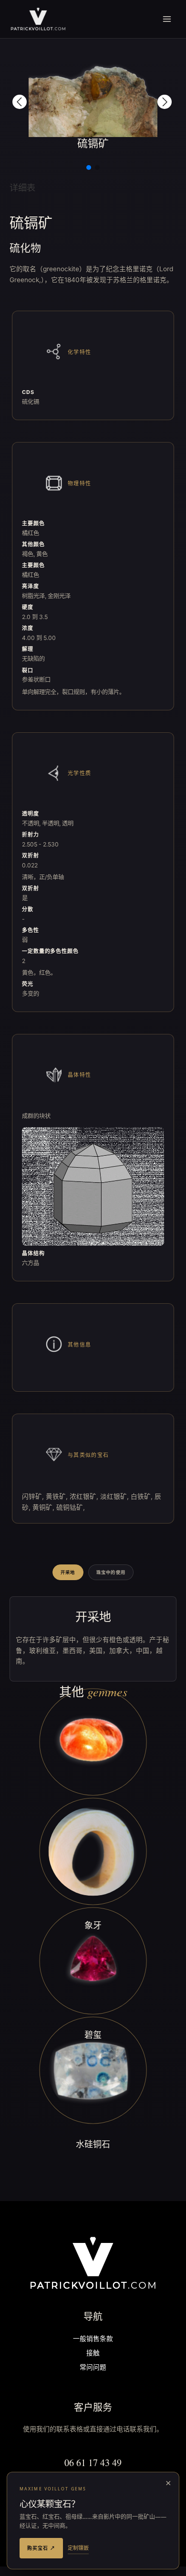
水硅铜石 (93, 2144)
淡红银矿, (115, 1496)
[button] (20, 102)
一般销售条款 (93, 2339)
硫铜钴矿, (71, 1507)
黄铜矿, (44, 1507)
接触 (93, 2354)
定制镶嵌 (78, 2548)
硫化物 (25, 248)
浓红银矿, (85, 1496)
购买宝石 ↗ (41, 2548)
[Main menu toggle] (167, 19)
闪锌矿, (34, 1496)
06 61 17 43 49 (93, 2463)
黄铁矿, (58, 1496)
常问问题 (93, 2368)
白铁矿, (143, 1496)
